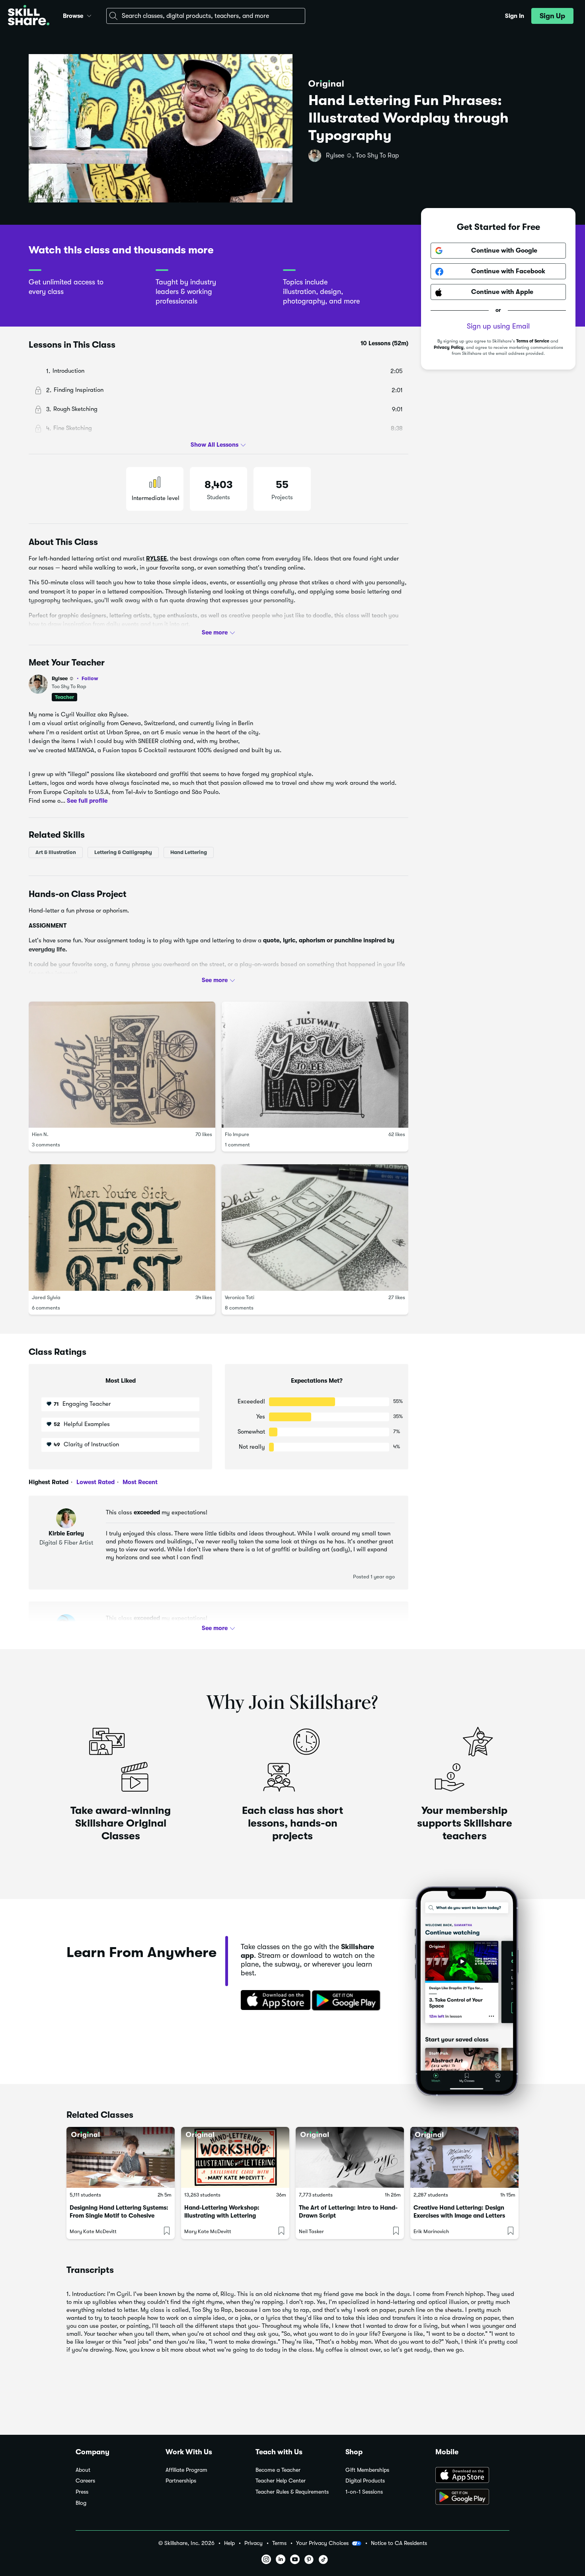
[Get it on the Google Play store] (348, 2001)
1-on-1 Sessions (364, 2492)
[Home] (29, 16)
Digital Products (365, 2481)
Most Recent (139, 1482)
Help (229, 2543)
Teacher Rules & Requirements (292, 2492)
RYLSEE (156, 558)
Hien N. (40, 1134)
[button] (89, 15)
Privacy (253, 2543)
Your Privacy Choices (322, 2543)
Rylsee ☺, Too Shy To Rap (362, 156)
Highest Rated (49, 1482)
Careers (85, 2481)
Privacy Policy (449, 347)
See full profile (87, 800)
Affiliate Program (186, 2470)
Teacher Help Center (281, 2481)
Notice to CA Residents (399, 2543)
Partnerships (181, 2481)
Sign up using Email (498, 327)
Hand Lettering (189, 852)
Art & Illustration (56, 852)
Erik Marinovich (431, 2231)
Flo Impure (237, 1134)
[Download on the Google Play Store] (472, 2498)
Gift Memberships (367, 2470)
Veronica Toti (240, 1297)
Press (82, 2492)
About (83, 2470)
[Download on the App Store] (273, 2001)
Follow (90, 678)
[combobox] (206, 16)
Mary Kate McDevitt (93, 2231)
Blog (81, 2503)
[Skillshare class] (121, 2157)
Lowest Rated (95, 1482)
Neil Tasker (311, 2231)
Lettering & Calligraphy (123, 852)
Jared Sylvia (46, 1297)
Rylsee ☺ (75, 678)
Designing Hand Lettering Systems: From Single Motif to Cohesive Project (119, 2216)
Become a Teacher (278, 2470)
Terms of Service (533, 341)
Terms (279, 2543)
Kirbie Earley (66, 1533)
